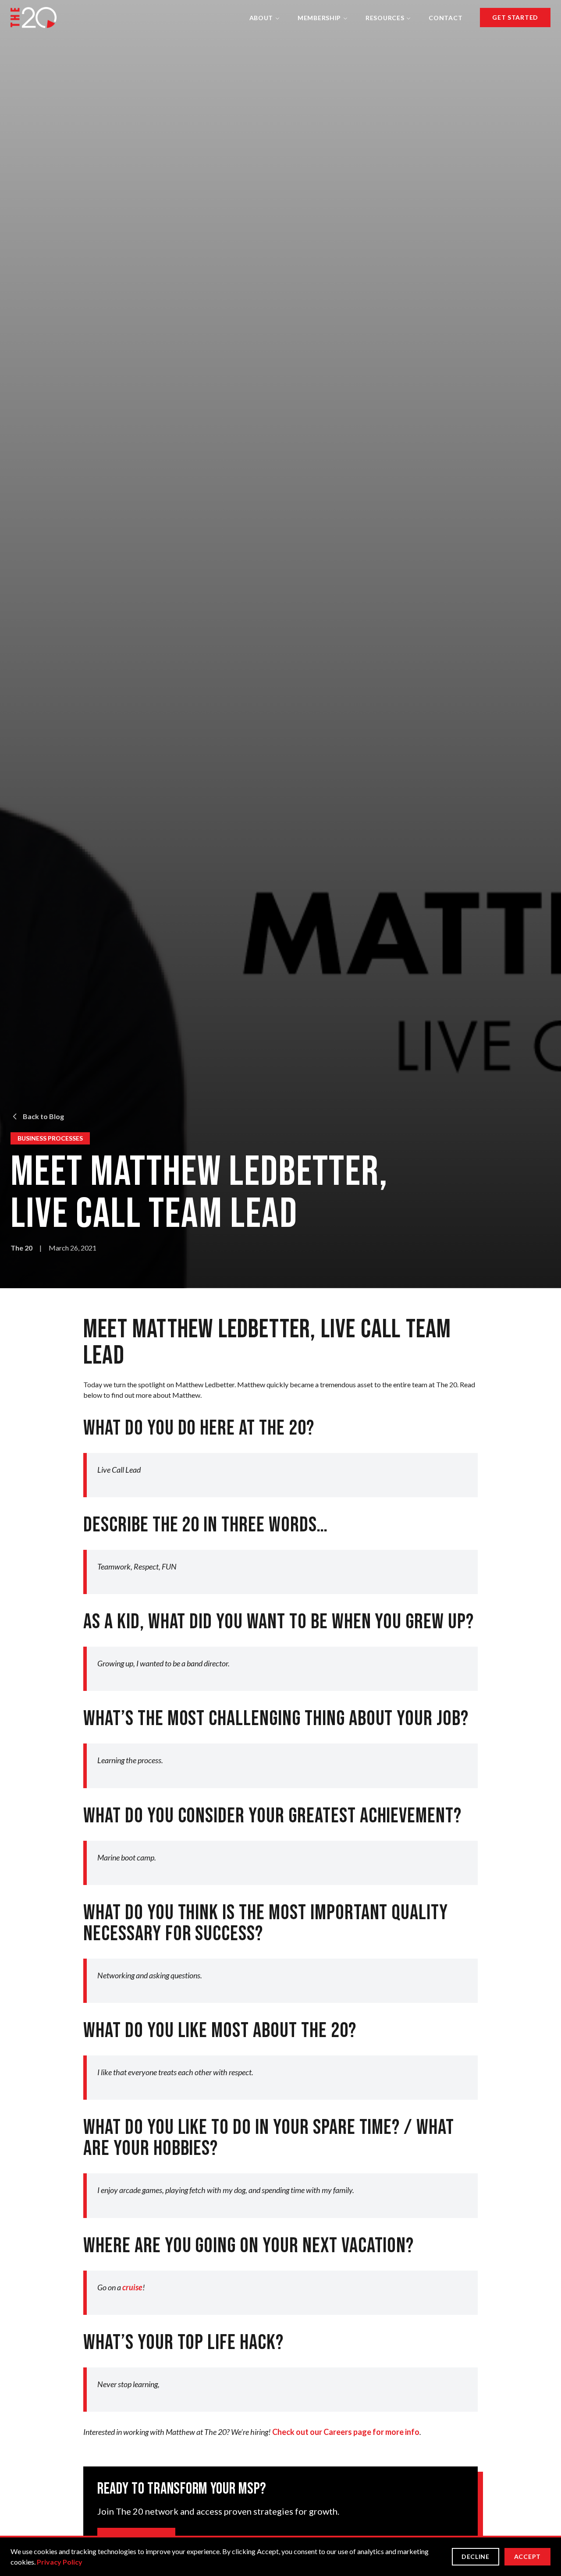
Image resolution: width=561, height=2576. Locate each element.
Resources (385, 18)
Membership (319, 18)
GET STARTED (515, 17)
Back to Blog (43, 1116)
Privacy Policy (60, 2562)
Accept (527, 2557)
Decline (476, 2557)
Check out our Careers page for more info (346, 2432)
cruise (132, 2287)
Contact (446, 18)
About (261, 18)
